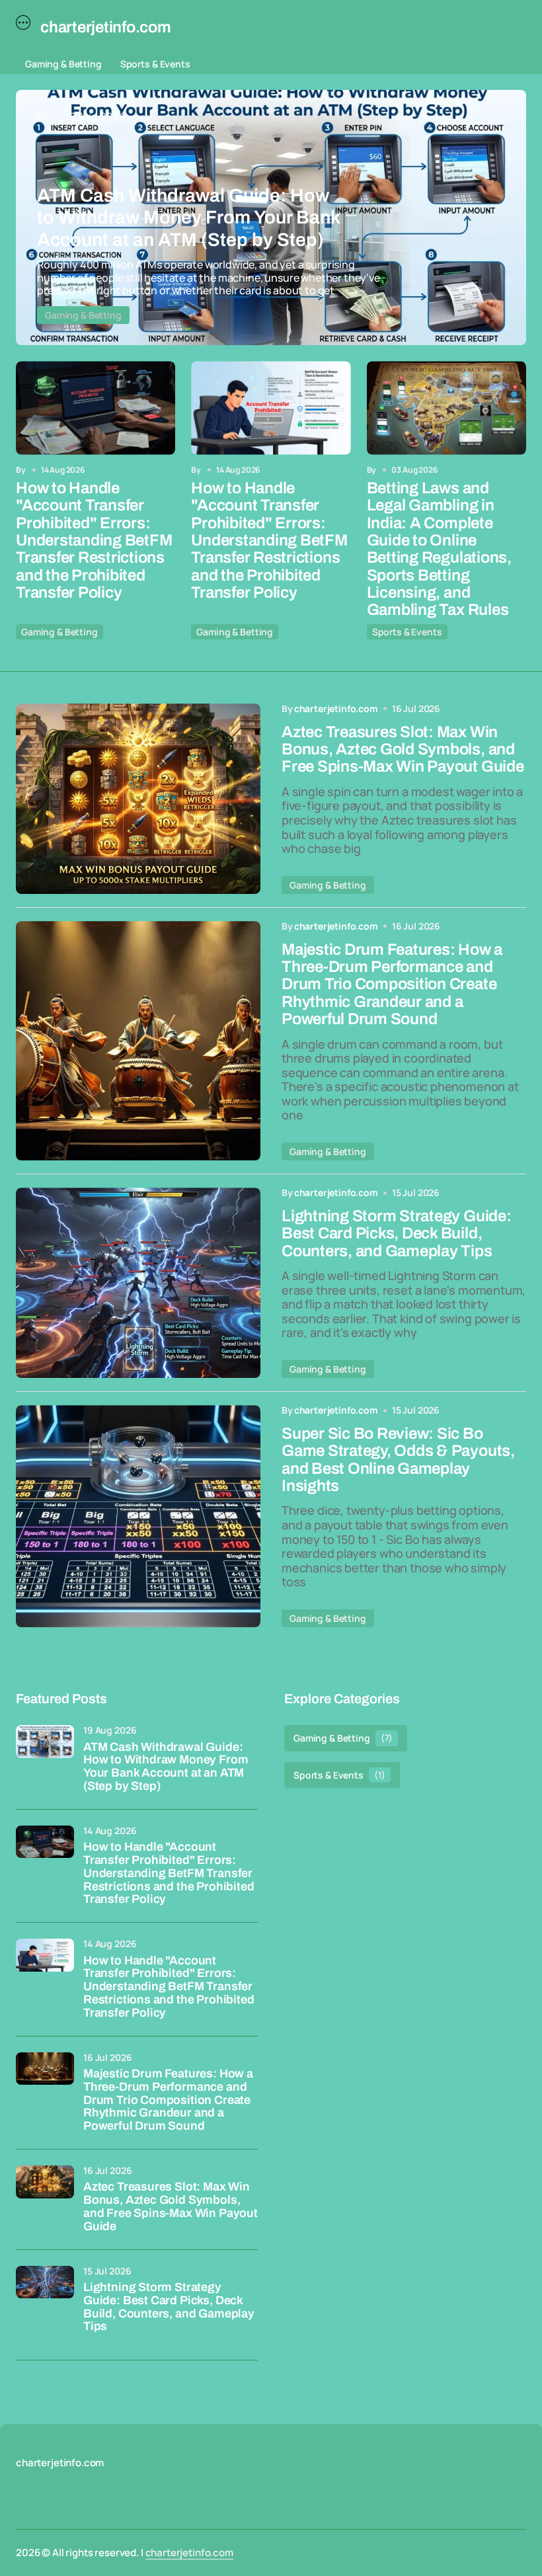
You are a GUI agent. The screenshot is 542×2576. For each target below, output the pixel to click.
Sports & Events (155, 64)
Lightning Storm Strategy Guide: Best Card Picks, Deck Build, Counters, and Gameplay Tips (169, 2307)
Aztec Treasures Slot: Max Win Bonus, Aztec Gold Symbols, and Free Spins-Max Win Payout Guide (171, 2206)
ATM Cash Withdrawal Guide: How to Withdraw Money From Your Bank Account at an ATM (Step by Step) (166, 1767)
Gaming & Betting (63, 64)
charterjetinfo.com (189, 2553)
